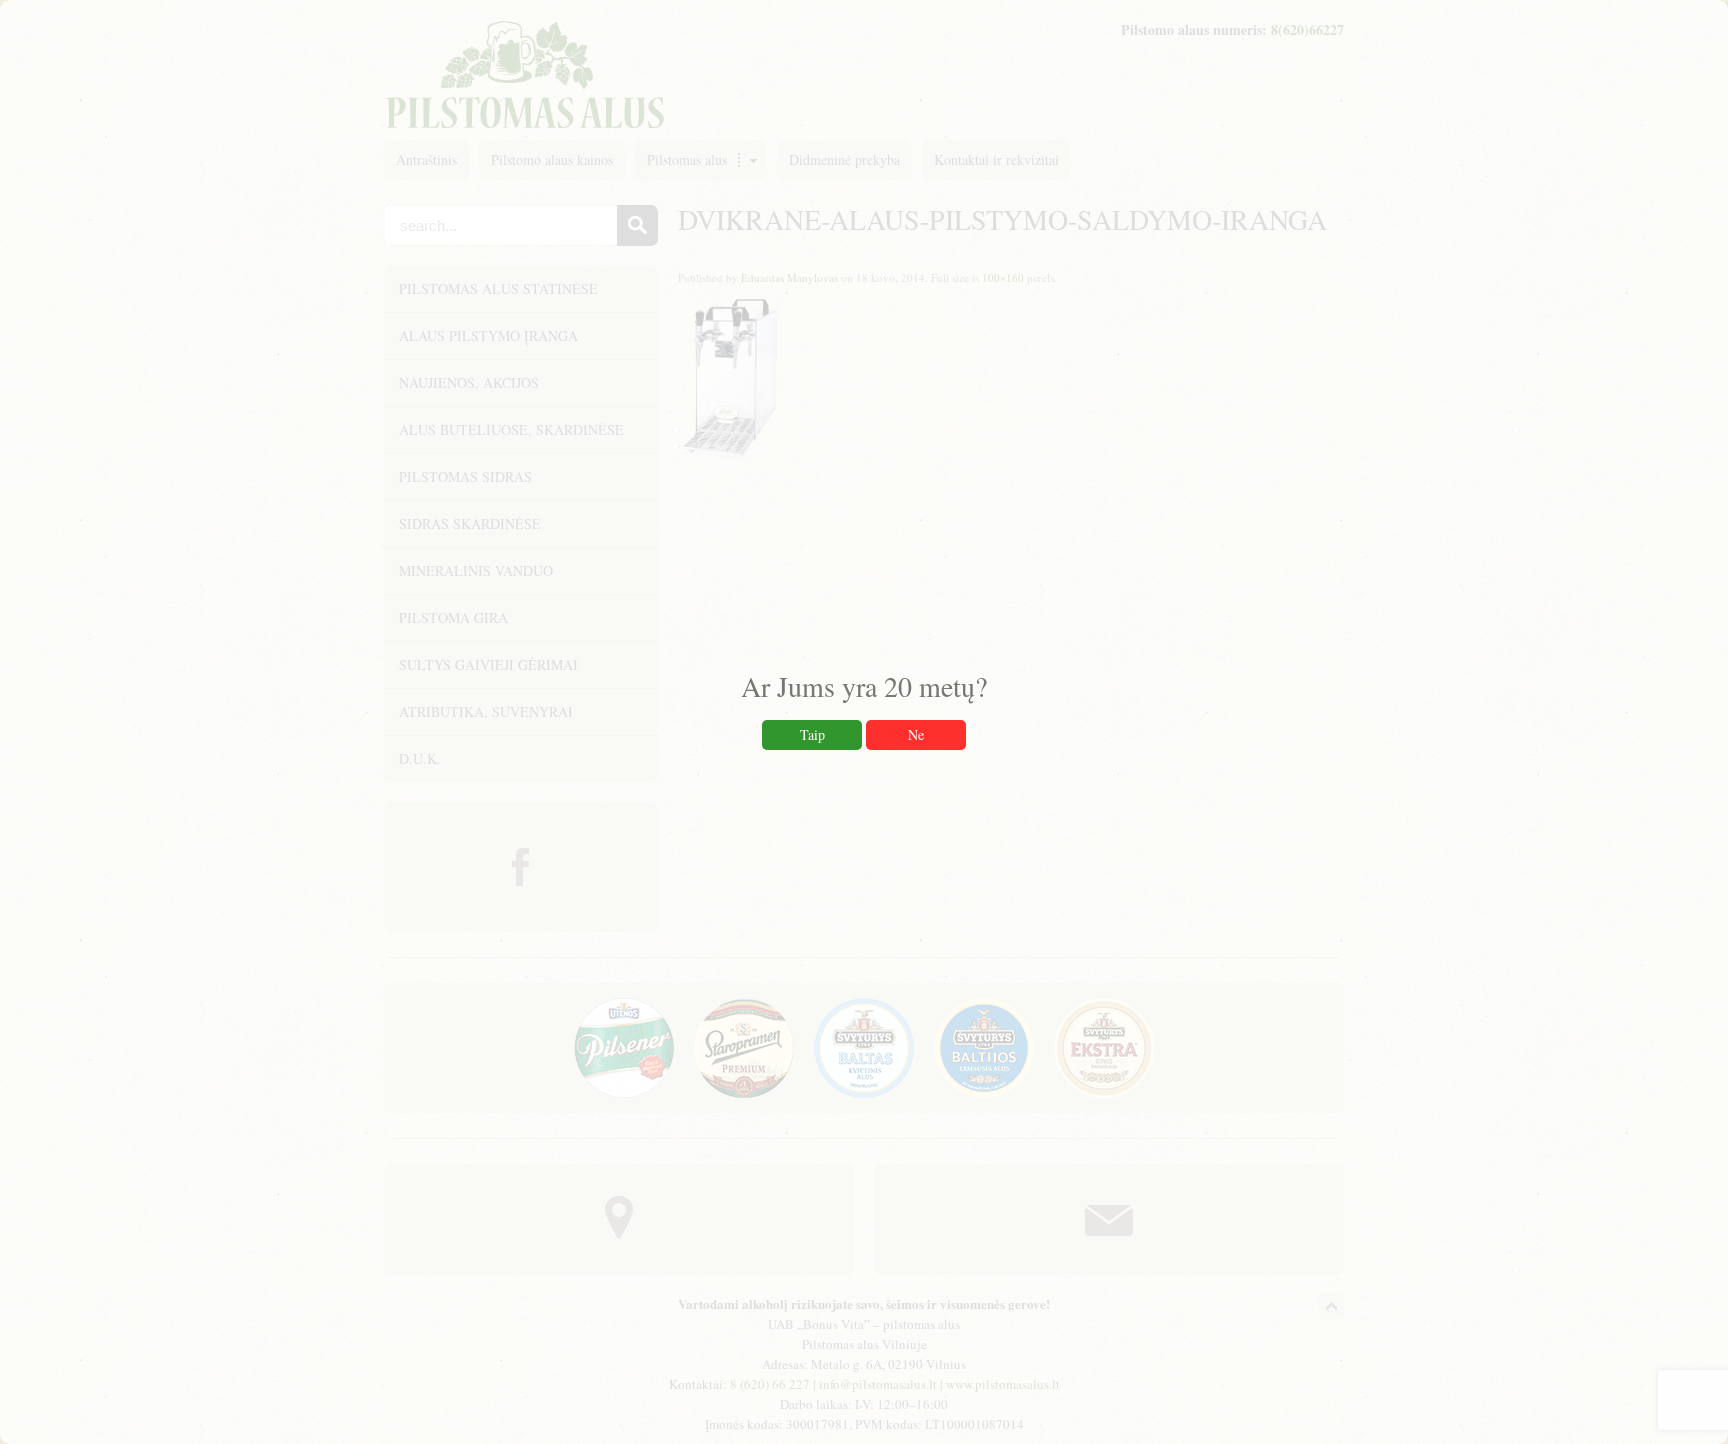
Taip (812, 734)
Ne (916, 734)
